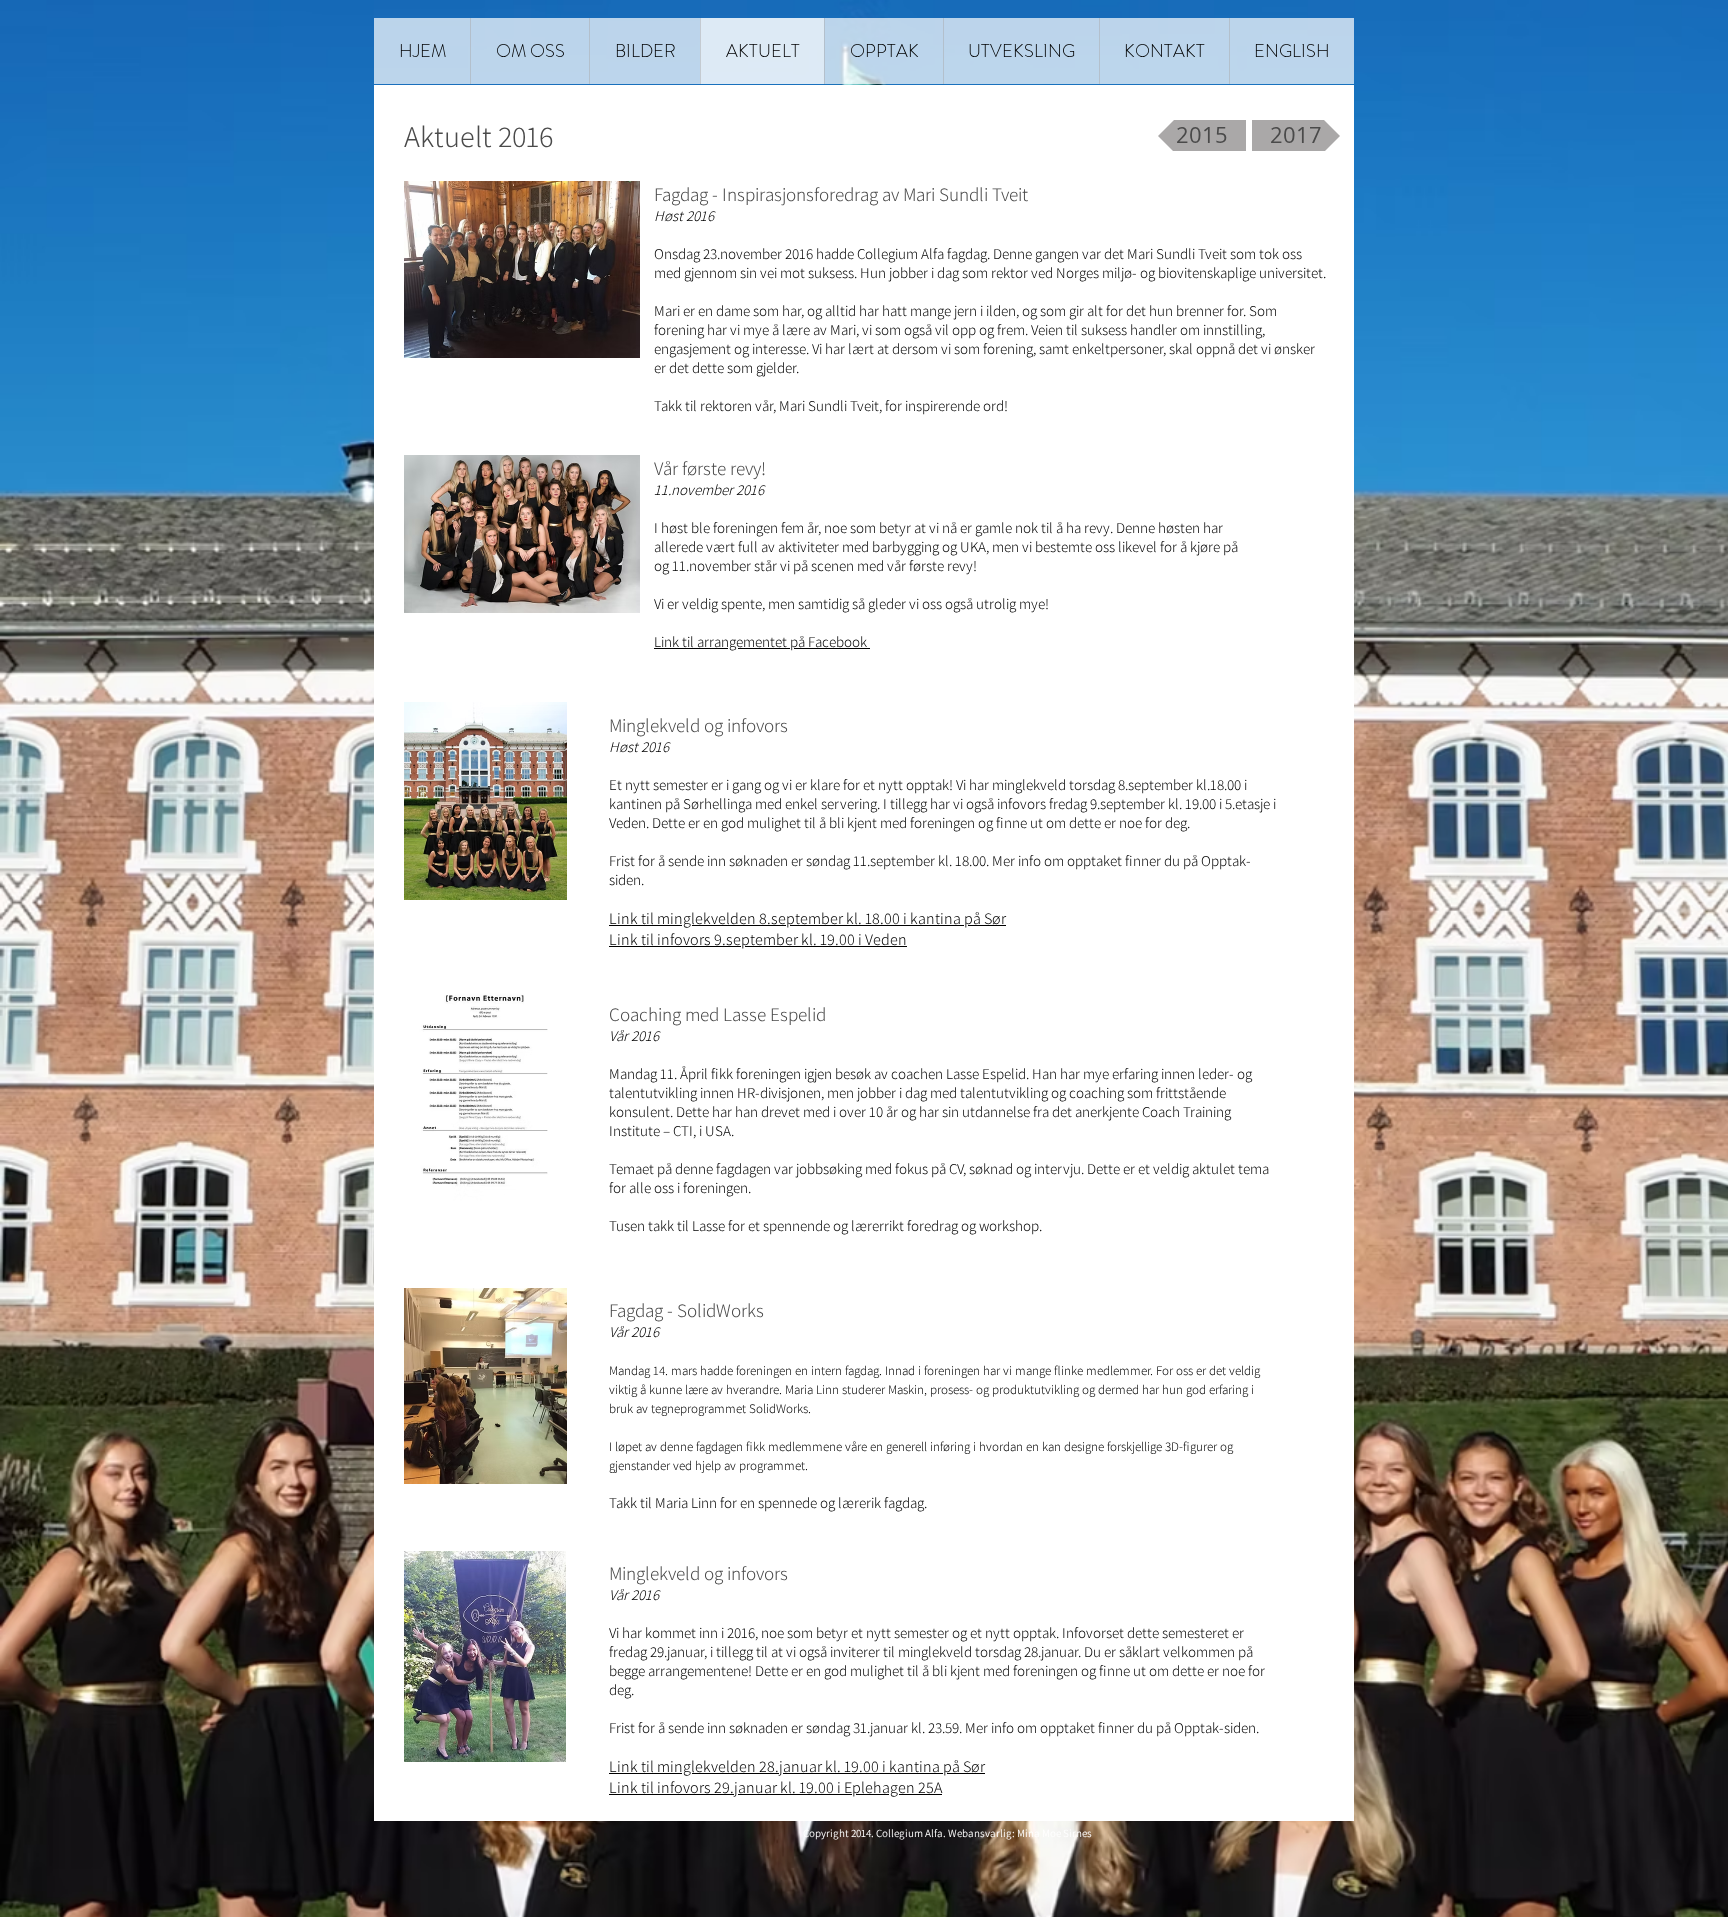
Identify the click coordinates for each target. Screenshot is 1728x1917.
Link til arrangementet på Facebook (762, 641)
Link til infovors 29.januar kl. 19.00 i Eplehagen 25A (775, 1787)
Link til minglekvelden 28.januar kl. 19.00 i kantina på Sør (797, 1766)
